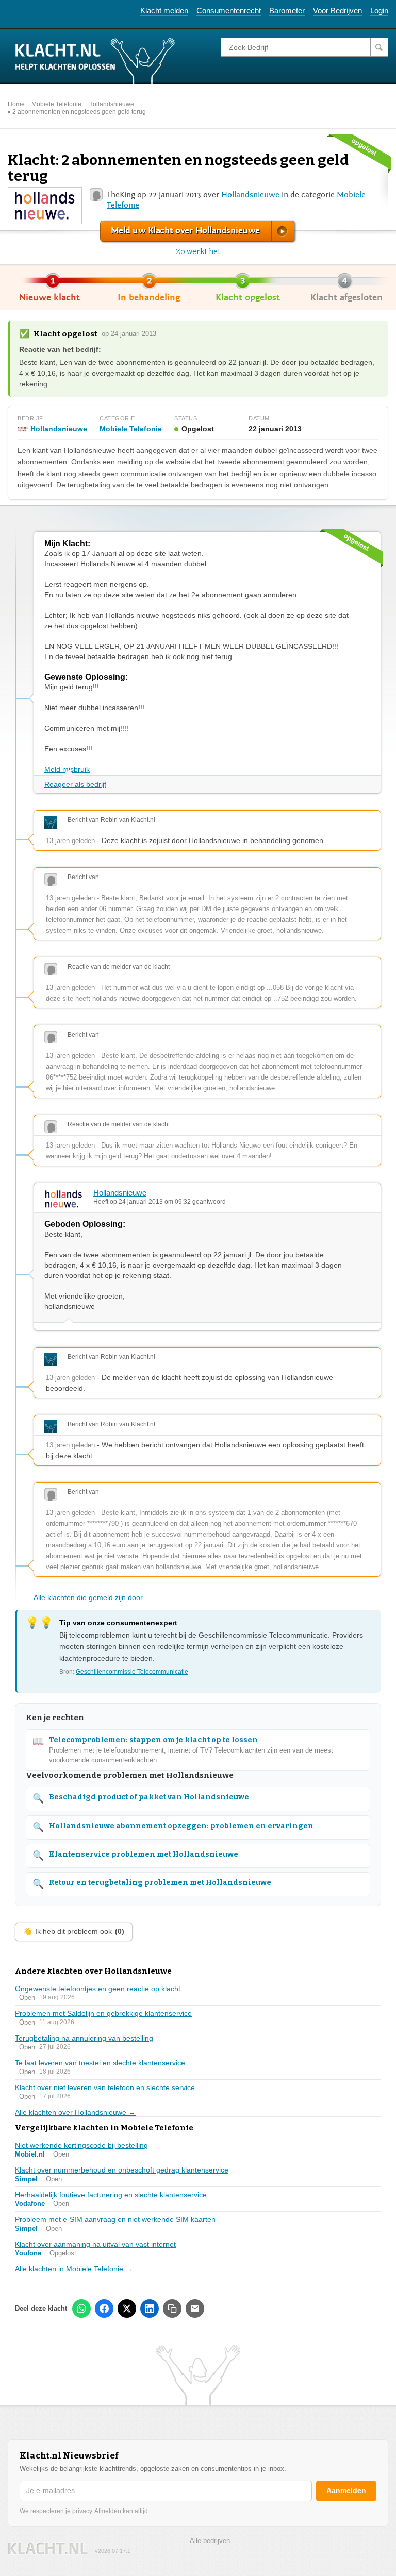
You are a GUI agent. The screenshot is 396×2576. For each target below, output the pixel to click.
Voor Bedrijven (337, 11)
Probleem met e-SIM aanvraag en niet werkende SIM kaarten (115, 2219)
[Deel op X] (127, 2309)
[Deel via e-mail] (195, 2309)
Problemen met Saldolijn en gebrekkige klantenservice (103, 2013)
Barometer (287, 11)
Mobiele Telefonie (56, 104)
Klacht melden (164, 11)
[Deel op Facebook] (104, 2309)
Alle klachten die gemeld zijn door (88, 1597)
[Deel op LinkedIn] (150, 2309)
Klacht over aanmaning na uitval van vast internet (95, 2244)
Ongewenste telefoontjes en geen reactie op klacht (98, 1989)
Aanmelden (346, 2490)
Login (379, 11)
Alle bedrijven (210, 2541)
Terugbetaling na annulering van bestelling (84, 2038)
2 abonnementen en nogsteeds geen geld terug (79, 112)
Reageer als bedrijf (75, 784)
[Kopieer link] (172, 2309)
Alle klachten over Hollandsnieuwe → (75, 2112)
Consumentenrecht (229, 11)
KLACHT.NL (48, 2548)
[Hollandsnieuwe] (45, 205)
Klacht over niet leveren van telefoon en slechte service (105, 2087)
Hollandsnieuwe (111, 104)
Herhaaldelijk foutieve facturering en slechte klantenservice (111, 2195)
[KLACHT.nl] (95, 60)
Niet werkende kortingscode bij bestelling (81, 2145)
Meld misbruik (67, 769)
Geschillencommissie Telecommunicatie (132, 1672)
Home (16, 104)
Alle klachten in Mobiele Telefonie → (74, 2269)
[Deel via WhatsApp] (81, 2309)
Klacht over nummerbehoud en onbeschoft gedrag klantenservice (122, 2170)
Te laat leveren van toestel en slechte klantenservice (100, 2063)
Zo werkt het (198, 252)
